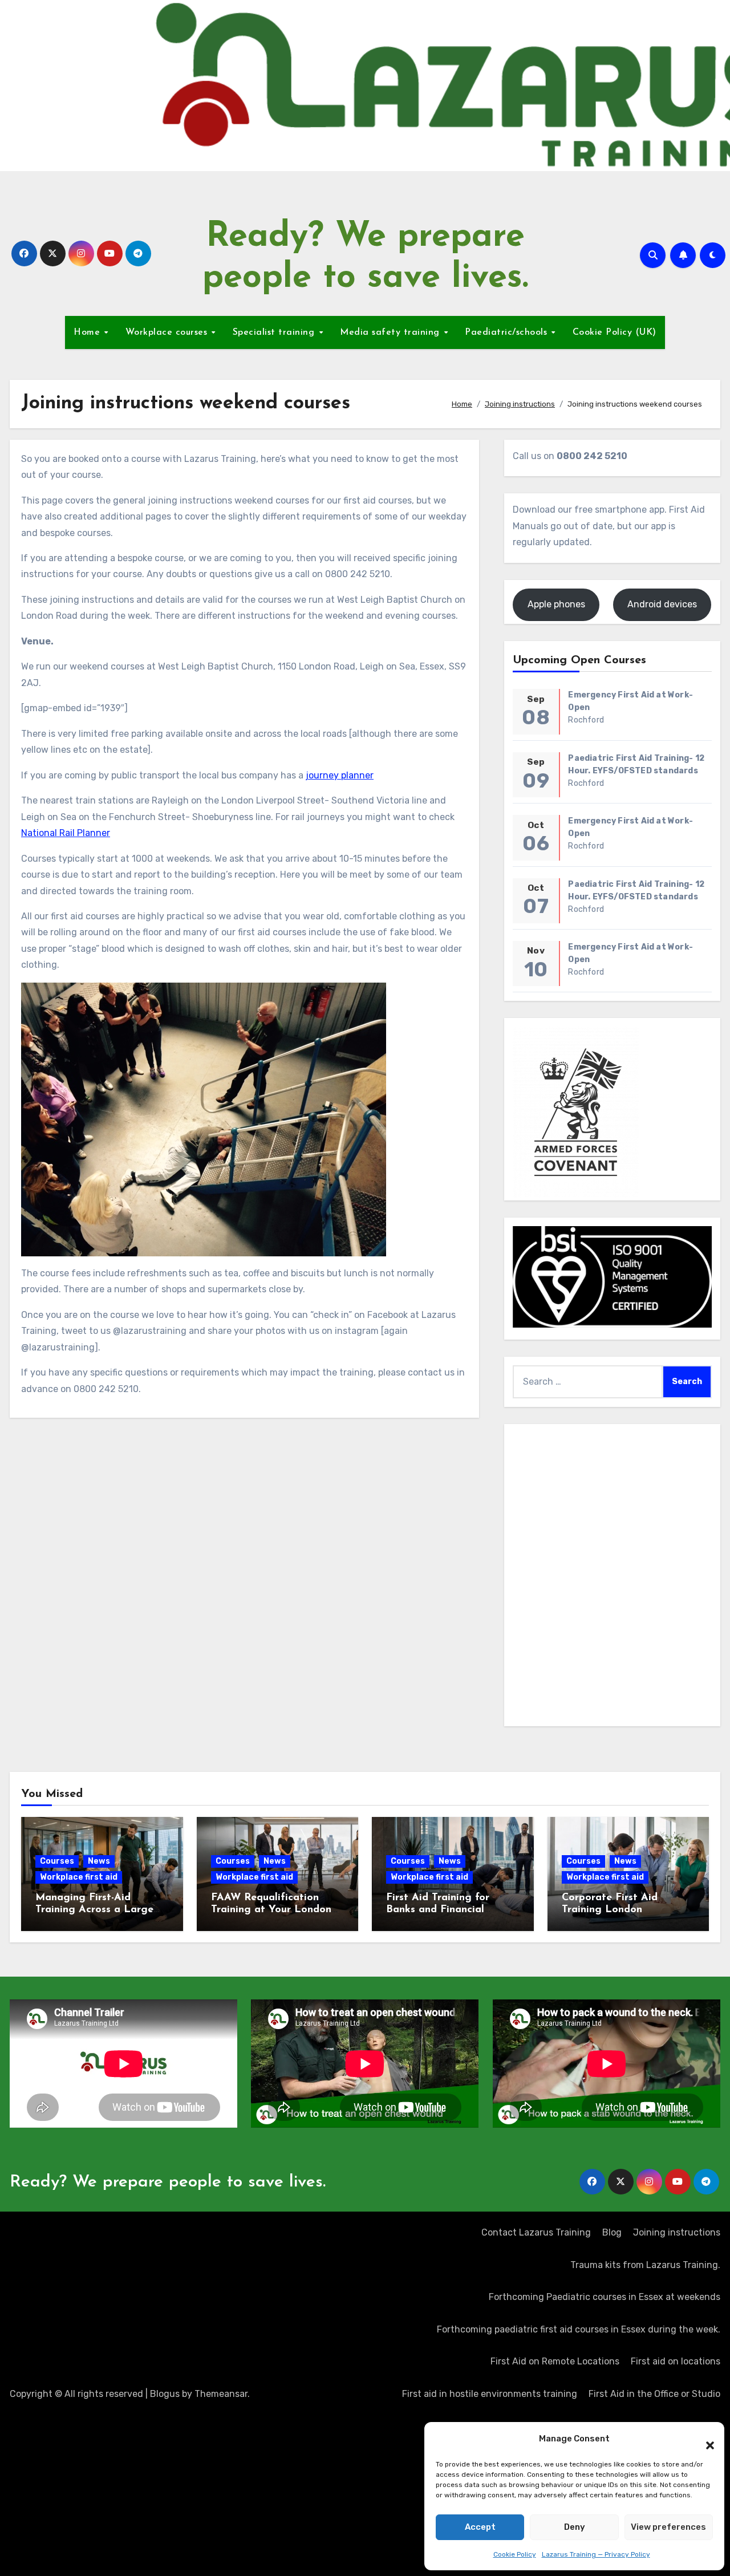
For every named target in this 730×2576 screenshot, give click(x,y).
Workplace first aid (79, 1877)
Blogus (165, 2394)
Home (88, 332)
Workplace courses (168, 332)
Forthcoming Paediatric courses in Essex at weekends (605, 2297)
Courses (57, 1861)
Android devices (662, 604)
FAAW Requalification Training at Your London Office (271, 1910)
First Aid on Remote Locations (555, 2361)
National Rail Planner (66, 833)
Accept (480, 2527)
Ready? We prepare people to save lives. (168, 2182)
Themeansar (221, 2394)
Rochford (586, 720)
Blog (612, 2232)
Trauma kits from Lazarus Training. (645, 2265)
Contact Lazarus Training (536, 2232)
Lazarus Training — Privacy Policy (596, 2554)
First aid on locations (676, 2361)
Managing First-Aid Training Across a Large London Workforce (94, 1910)
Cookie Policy (515, 2554)
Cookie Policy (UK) (615, 332)
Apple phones (556, 604)
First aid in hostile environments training (490, 2394)
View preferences (668, 2527)
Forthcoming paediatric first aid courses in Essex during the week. (579, 2329)
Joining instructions (677, 2232)
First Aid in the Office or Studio (654, 2394)
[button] (704, 2439)
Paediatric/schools (508, 332)
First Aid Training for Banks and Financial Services (438, 1910)
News (99, 1861)
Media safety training (391, 332)
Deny (575, 2527)
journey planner (340, 775)
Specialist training (275, 332)
